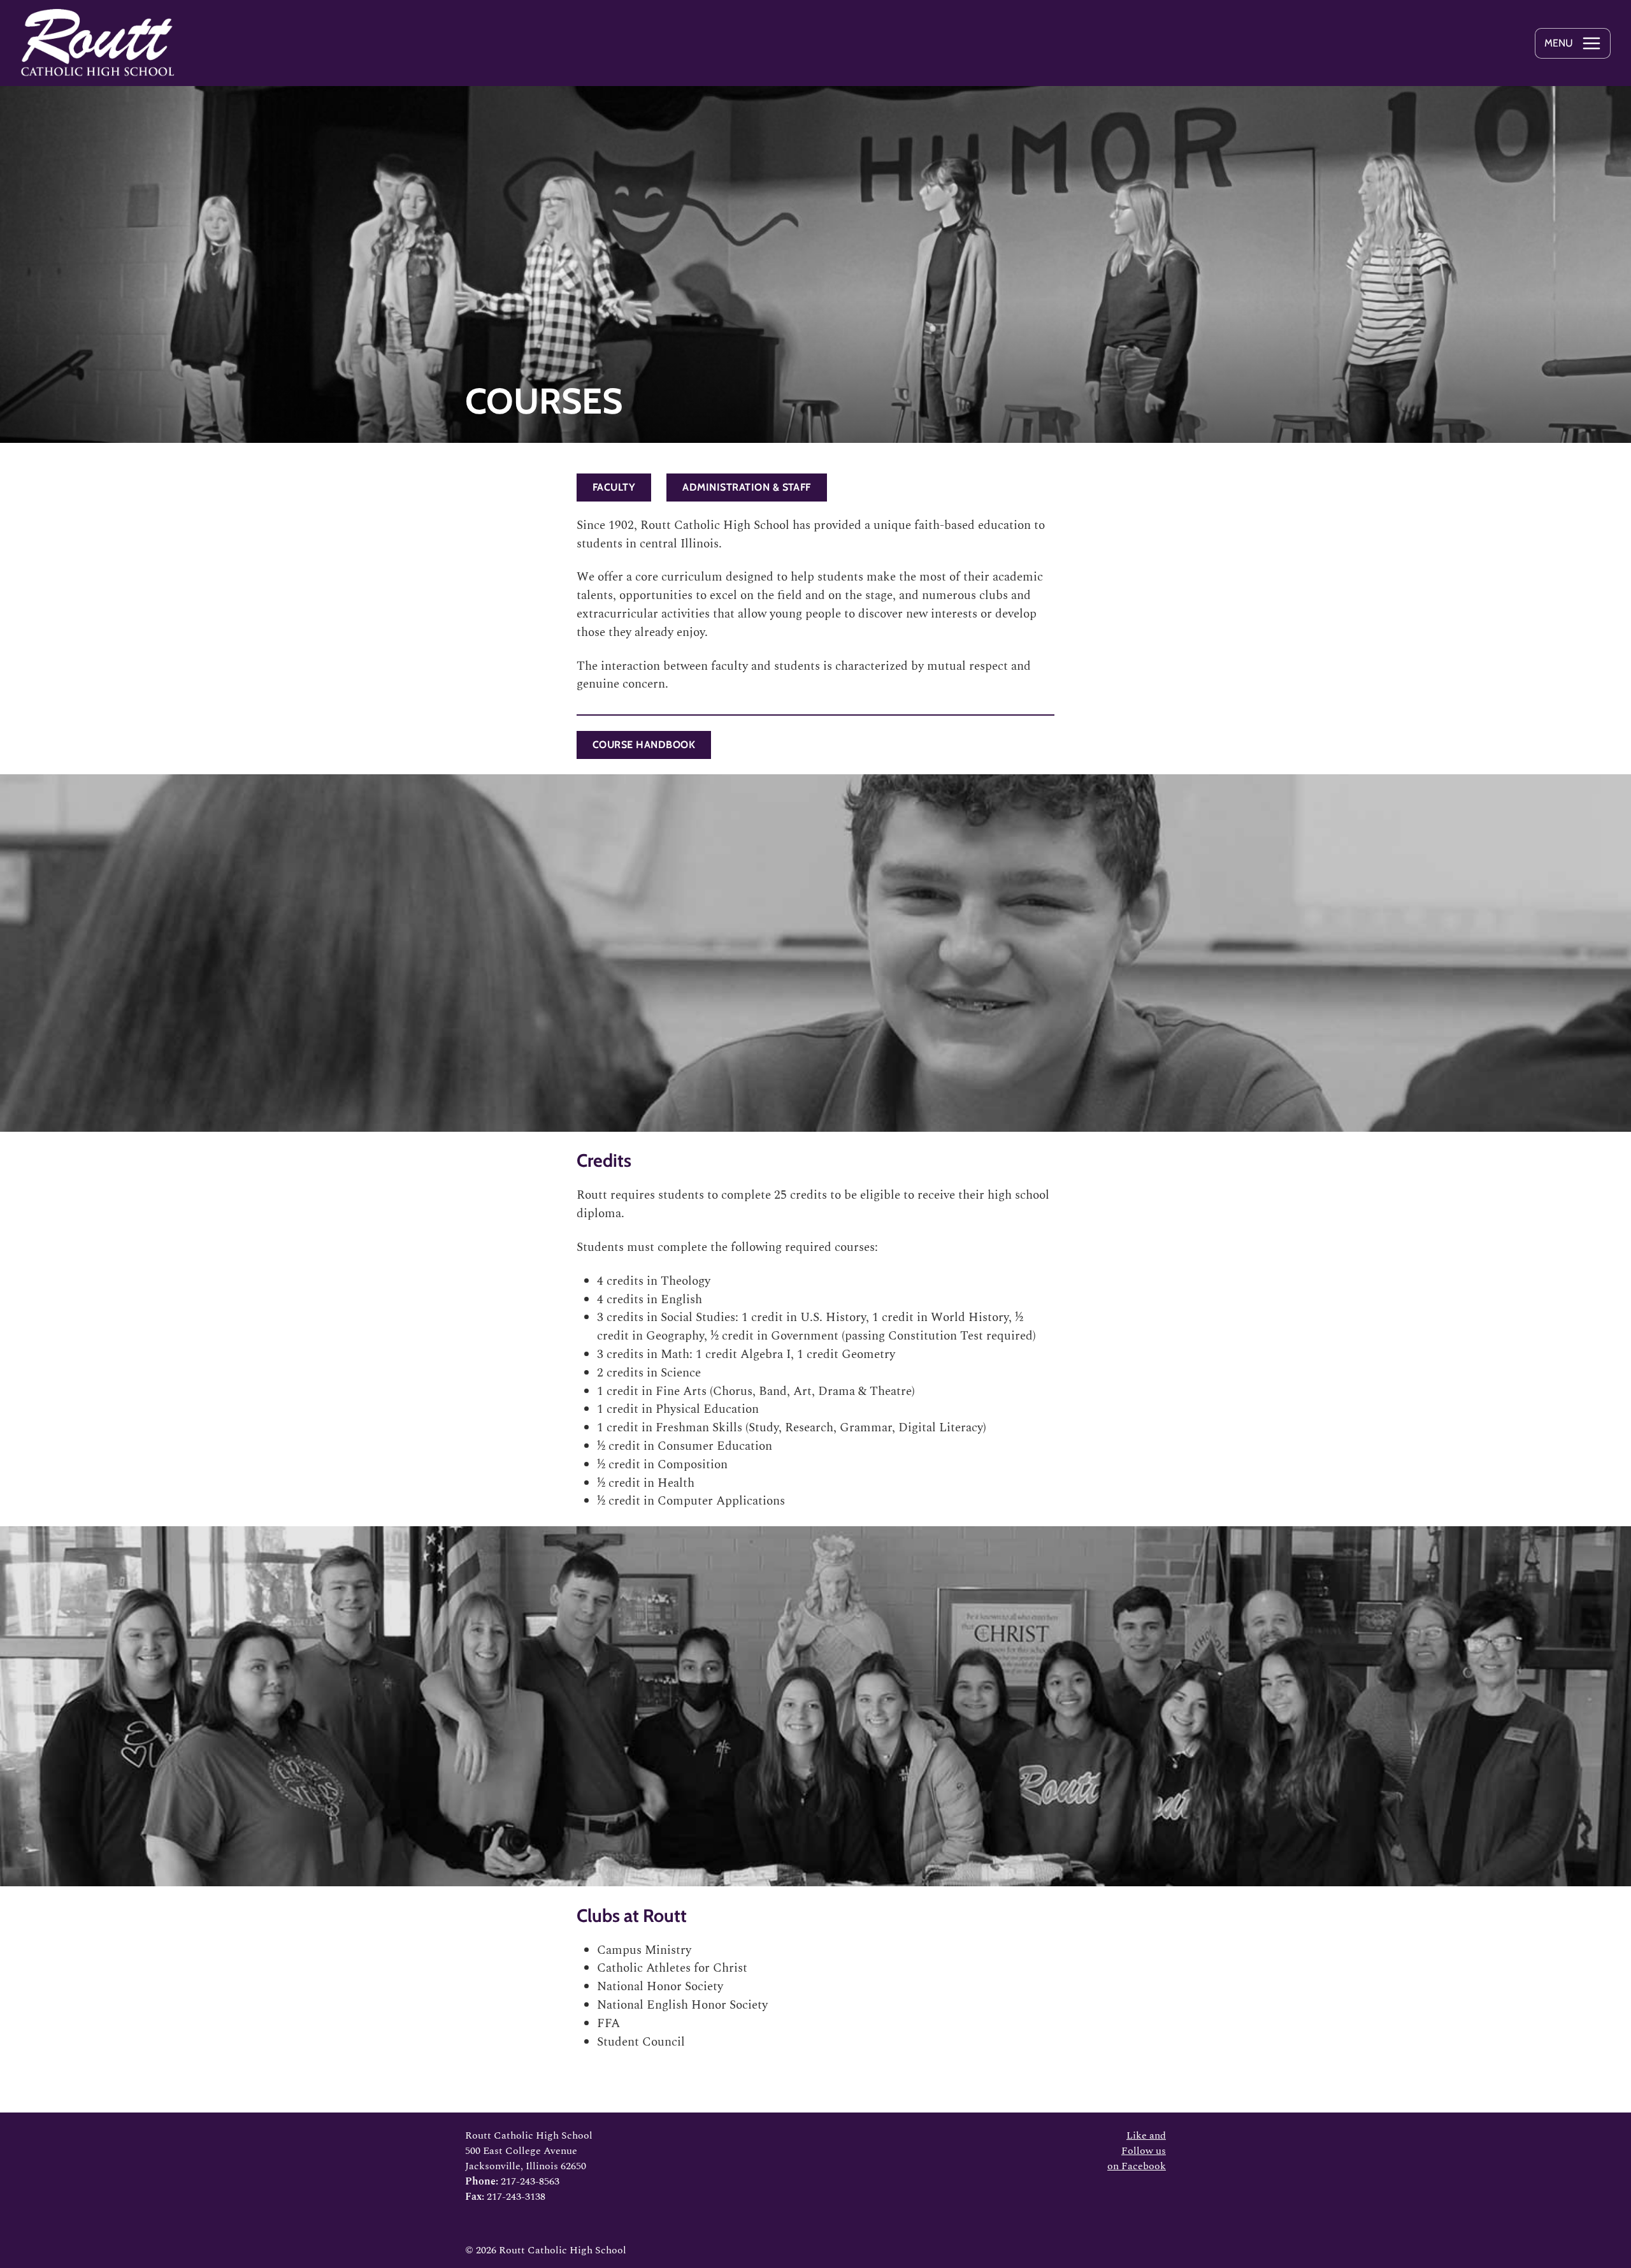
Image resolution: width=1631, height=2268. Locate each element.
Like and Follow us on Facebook (1137, 2151)
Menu (1559, 43)
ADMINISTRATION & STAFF (747, 487)
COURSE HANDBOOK (644, 745)
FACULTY (614, 487)
